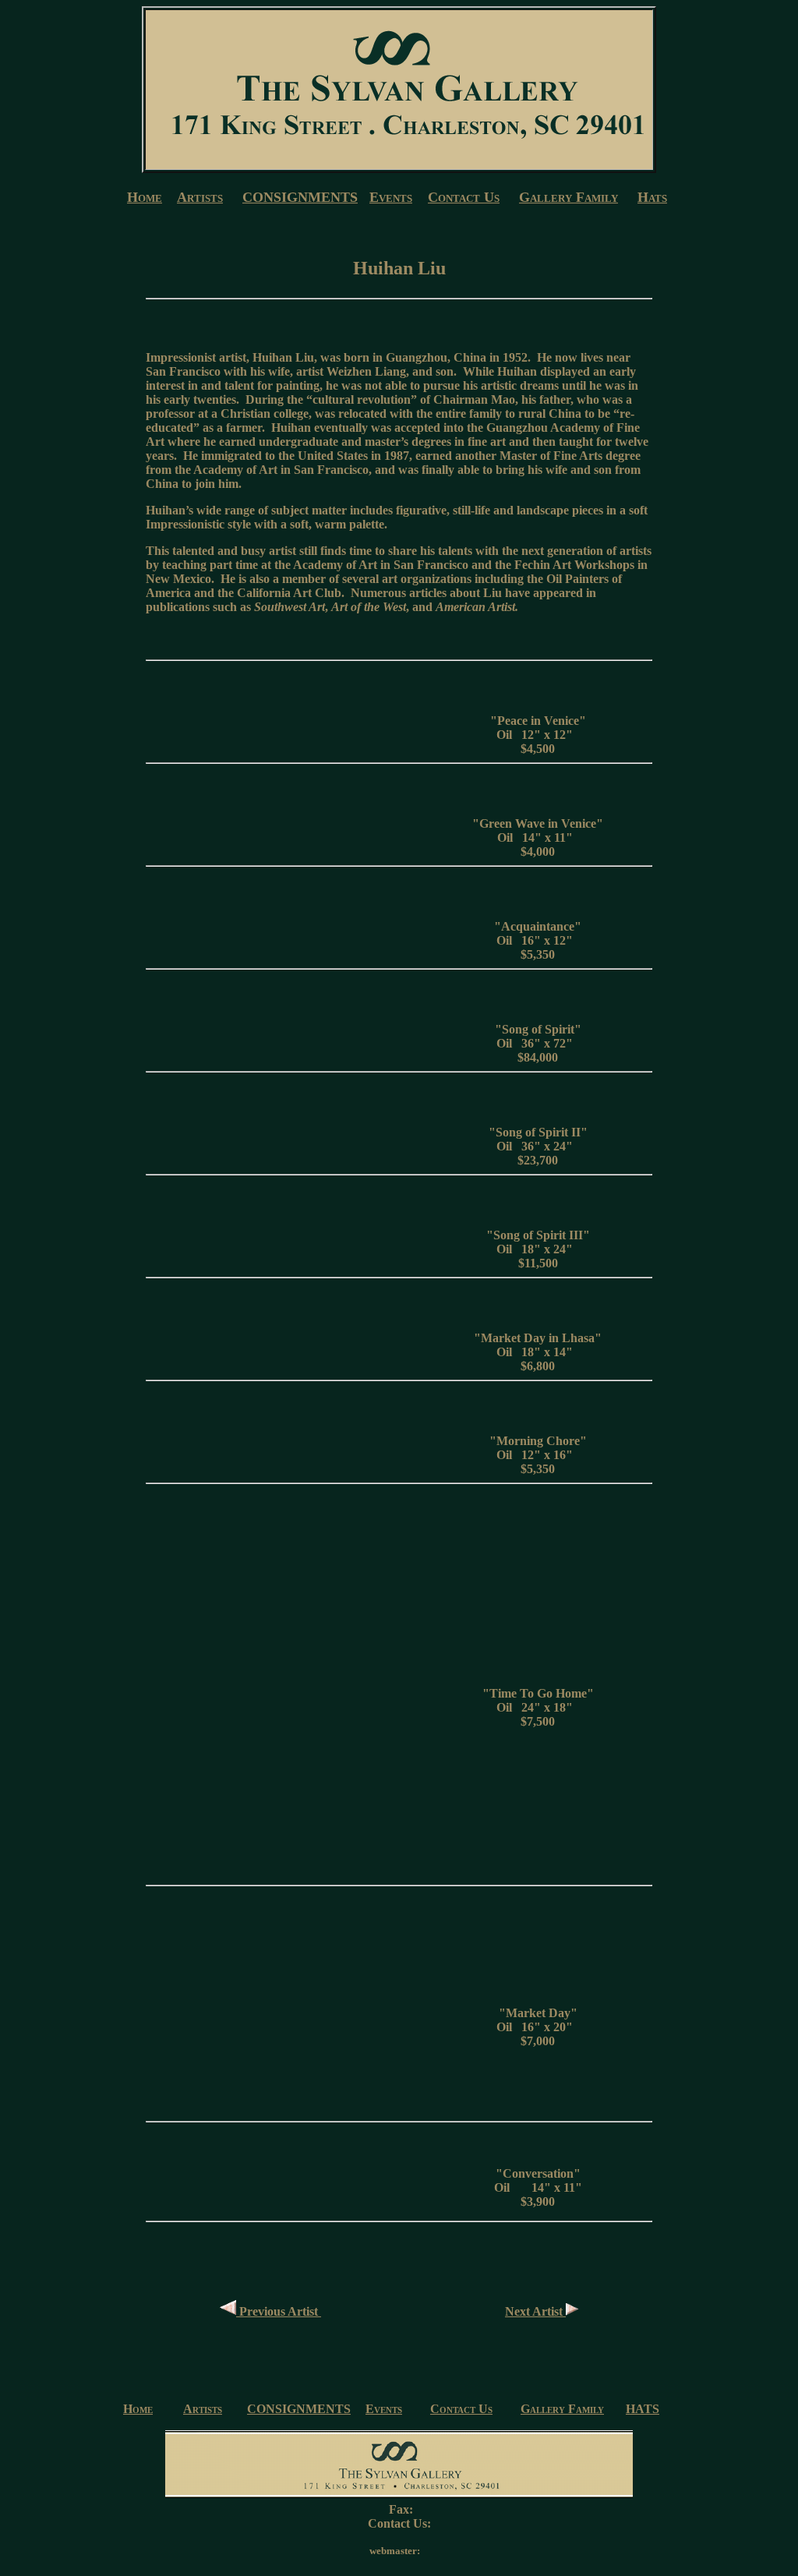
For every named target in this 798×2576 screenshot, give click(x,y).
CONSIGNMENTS (300, 197)
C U (464, 197)
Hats (652, 197)
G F (568, 197)
